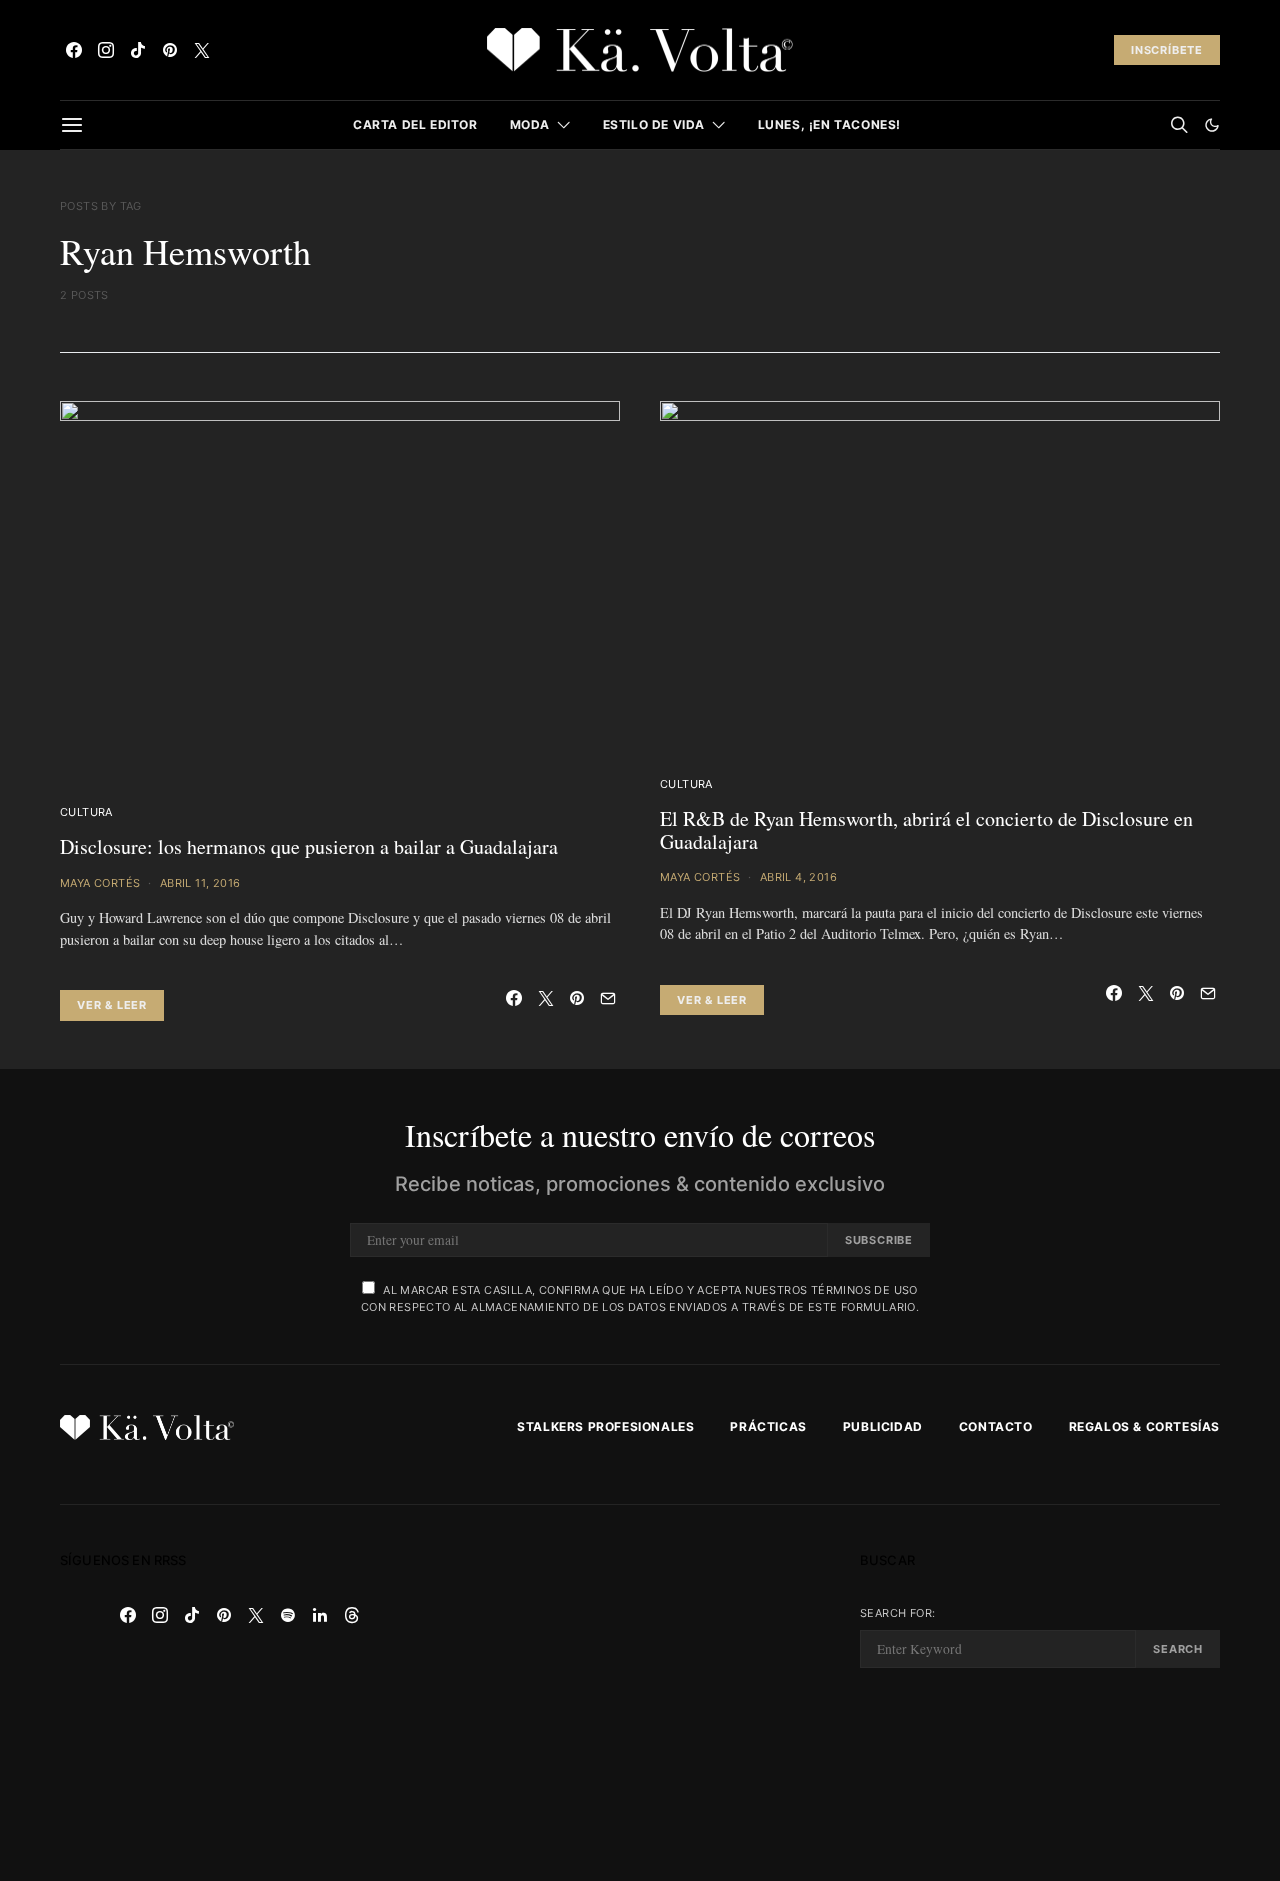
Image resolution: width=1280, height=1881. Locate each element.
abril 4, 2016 (798, 877)
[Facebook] (74, 50)
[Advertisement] (640, 1693)
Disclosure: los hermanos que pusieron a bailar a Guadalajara (309, 846)
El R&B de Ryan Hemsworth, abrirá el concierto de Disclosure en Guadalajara (926, 830)
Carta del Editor (415, 124)
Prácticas (768, 1426)
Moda (530, 124)
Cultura (86, 812)
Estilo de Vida (654, 124)
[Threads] (352, 1615)
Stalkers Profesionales (605, 1426)
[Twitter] (202, 50)
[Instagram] (106, 50)
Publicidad (883, 1426)
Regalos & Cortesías (1144, 1426)
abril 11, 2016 (200, 883)
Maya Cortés (100, 883)
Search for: (897, 1613)
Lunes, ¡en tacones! (829, 124)
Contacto (996, 1426)
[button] (1212, 125)
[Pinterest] (170, 50)
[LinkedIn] (320, 1615)
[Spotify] (288, 1615)
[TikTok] (138, 50)
